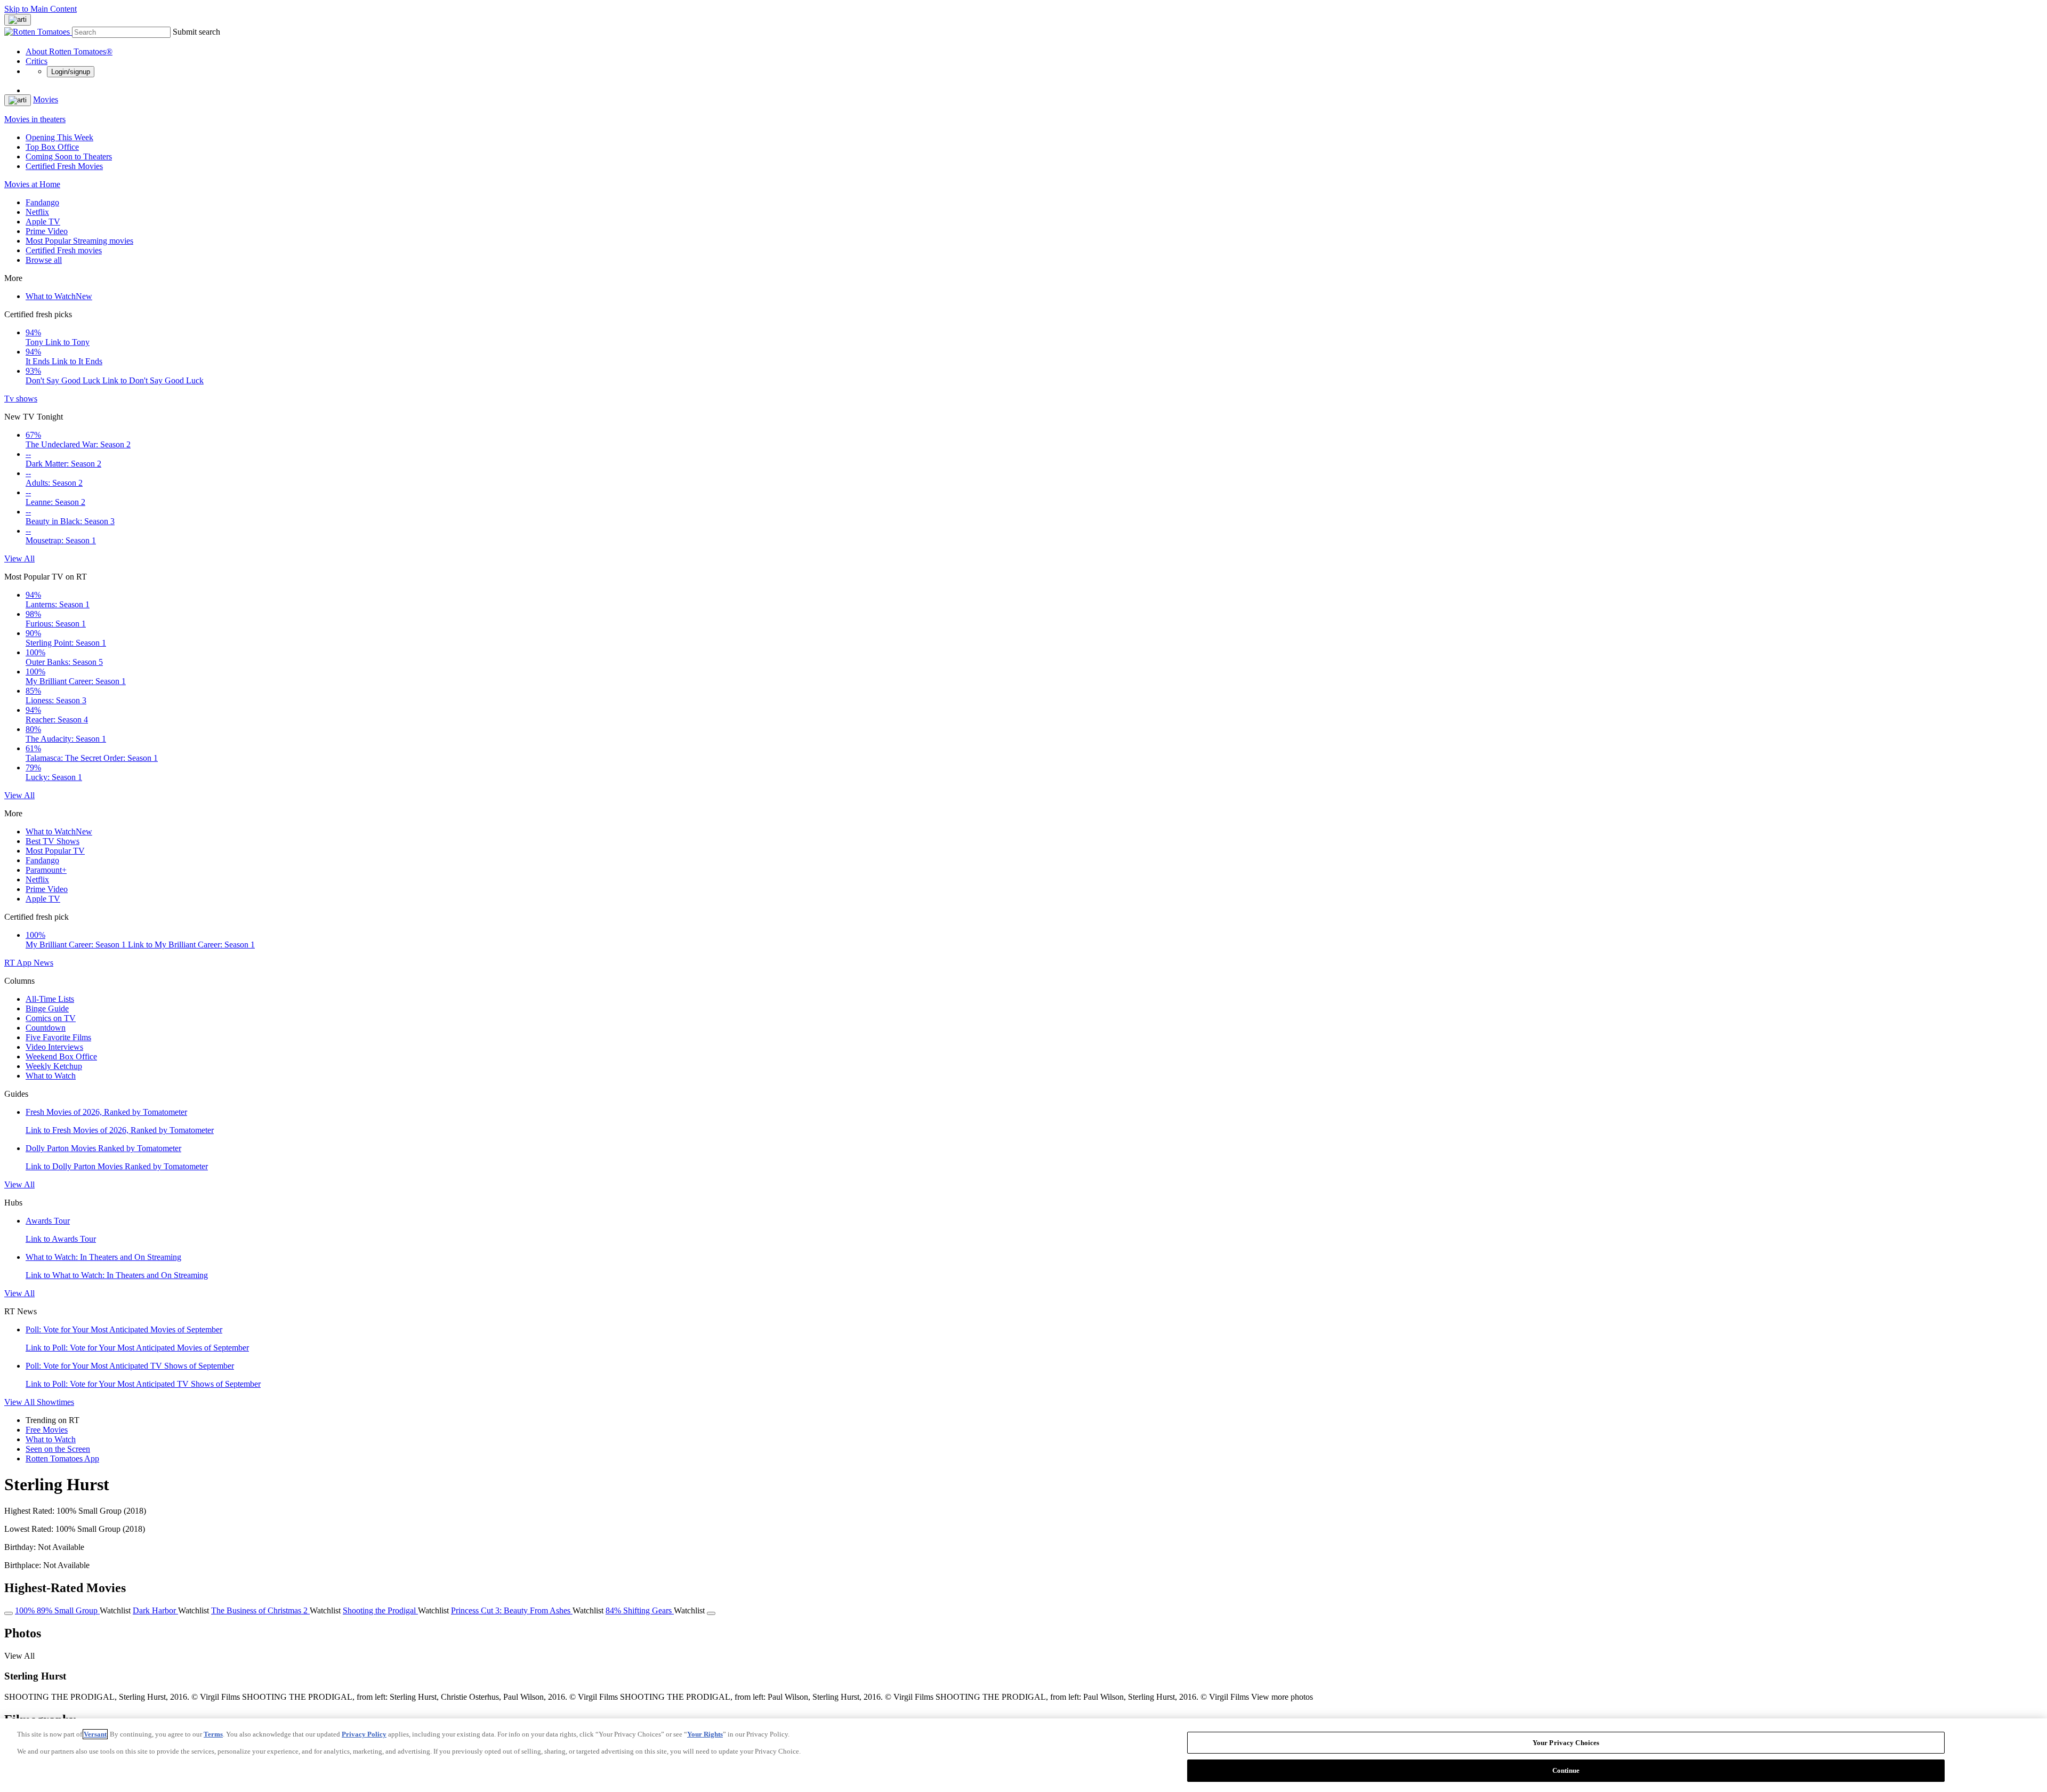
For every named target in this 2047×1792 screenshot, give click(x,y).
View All (19, 559)
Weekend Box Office (61, 1056)
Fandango (42, 202)
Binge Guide (47, 1008)
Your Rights (705, 1734)
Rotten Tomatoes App (62, 1458)
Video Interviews (54, 1047)
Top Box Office (52, 147)
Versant (95, 1734)
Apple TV (43, 222)
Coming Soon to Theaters (69, 156)
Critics (37, 61)
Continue (1566, 1770)
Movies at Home (32, 184)
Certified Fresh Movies (64, 166)
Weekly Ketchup (54, 1066)
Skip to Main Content (41, 9)
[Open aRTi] (18, 20)
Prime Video (47, 231)
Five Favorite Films (58, 1037)
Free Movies (47, 1430)
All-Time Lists (50, 999)
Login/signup (71, 72)
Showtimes (55, 1402)
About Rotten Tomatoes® (69, 51)
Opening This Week (59, 137)
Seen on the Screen (58, 1449)
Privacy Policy (364, 1734)
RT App (19, 963)
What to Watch (59, 296)
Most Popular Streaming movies (79, 241)
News (43, 963)
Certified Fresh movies (64, 250)
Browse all (44, 260)
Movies (46, 99)
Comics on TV (51, 1018)
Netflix (37, 212)
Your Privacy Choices (1566, 1743)
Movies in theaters (35, 119)
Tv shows (21, 399)
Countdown (46, 1028)
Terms (213, 1734)
